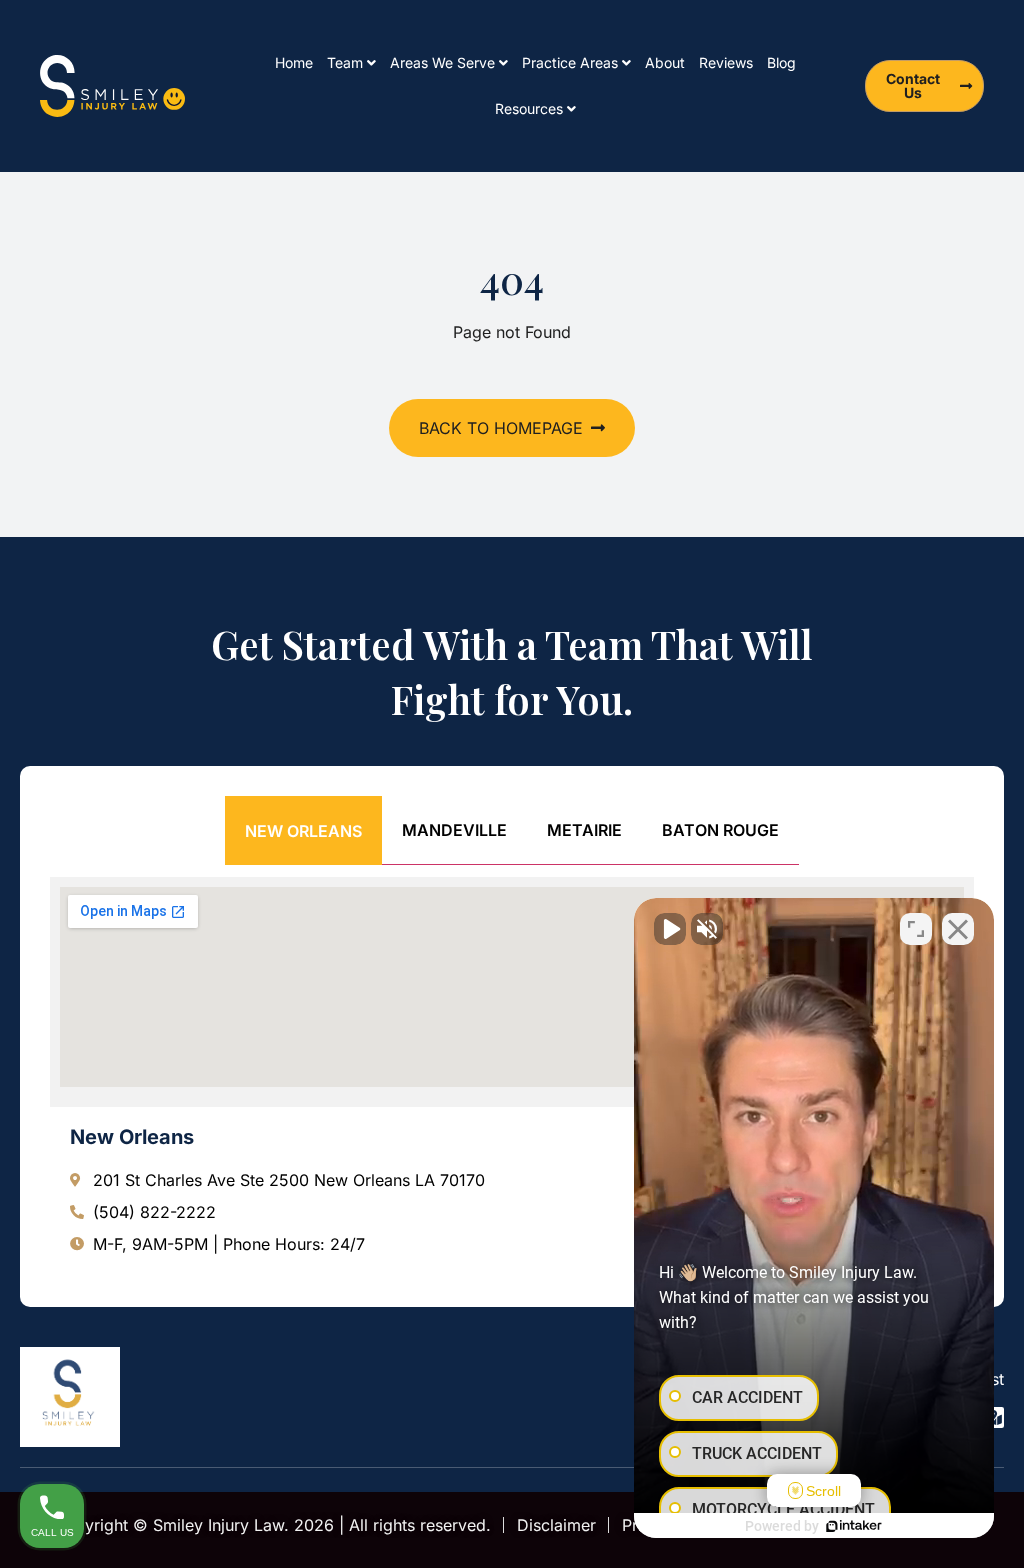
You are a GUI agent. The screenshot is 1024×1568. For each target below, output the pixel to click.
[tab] (303, 830)
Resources (529, 108)
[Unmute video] (670, 929)
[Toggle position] (916, 929)
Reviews (726, 62)
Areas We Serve (442, 62)
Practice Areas (570, 62)
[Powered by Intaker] (854, 1526)
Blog (781, 62)
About (665, 62)
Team (345, 62)
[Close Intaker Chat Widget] (958, 929)
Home (294, 62)
